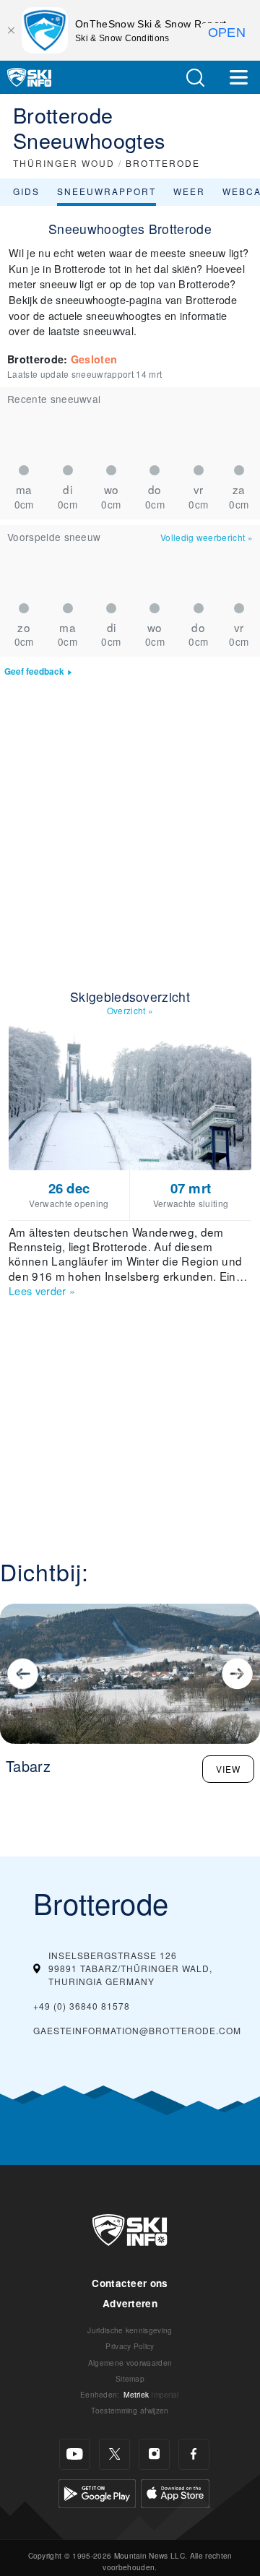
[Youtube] (75, 2454)
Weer (189, 191)
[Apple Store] (175, 2492)
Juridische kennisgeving (130, 2330)
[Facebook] (194, 2454)
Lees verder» (42, 1291)
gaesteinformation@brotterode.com (137, 2030)
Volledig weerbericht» (207, 537)
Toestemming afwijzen (130, 2410)
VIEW (228, 1769)
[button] (195, 78)
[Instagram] (154, 2454)
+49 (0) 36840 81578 (82, 2006)
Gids (26, 191)
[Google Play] (97, 2492)
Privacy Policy (130, 2346)
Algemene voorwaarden (130, 2363)
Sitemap (130, 2378)
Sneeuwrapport (107, 191)
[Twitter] (114, 2454)
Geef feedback (34, 671)
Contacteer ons (130, 2283)
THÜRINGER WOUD (64, 163)
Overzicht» (130, 1010)
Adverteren (130, 2303)
